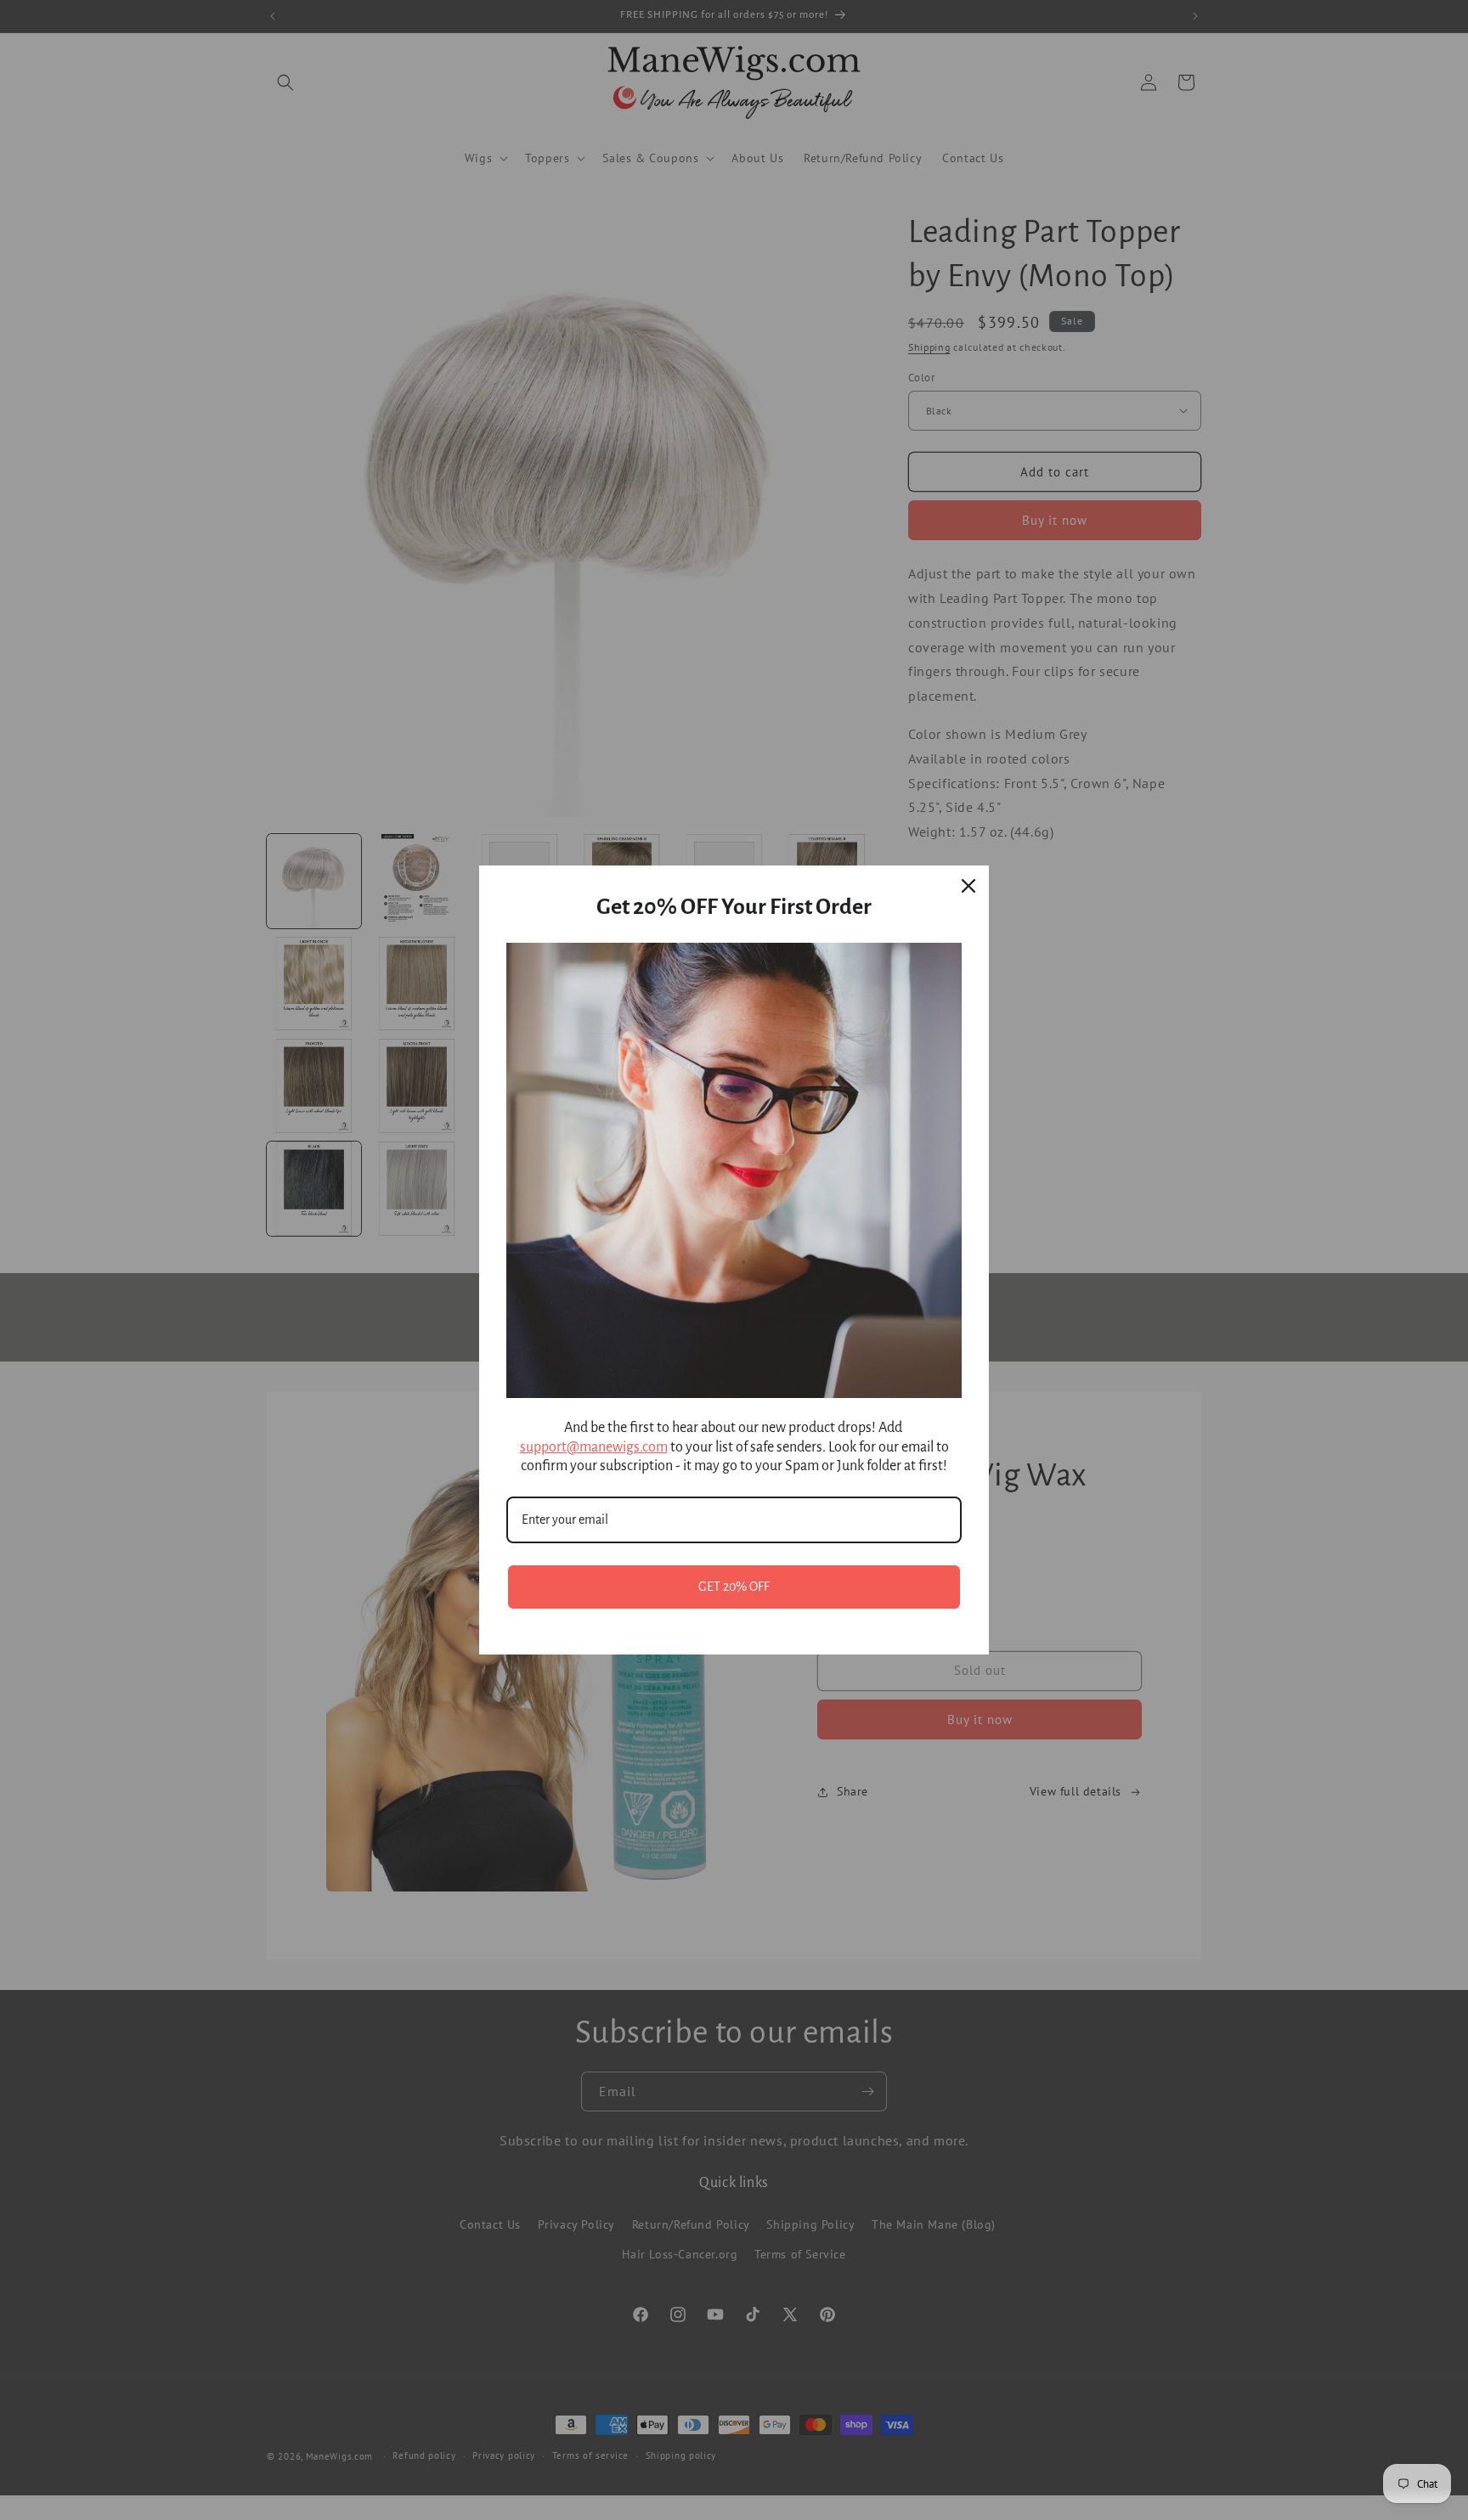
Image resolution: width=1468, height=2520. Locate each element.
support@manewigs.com (594, 1447)
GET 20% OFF (734, 1587)
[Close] (968, 886)
